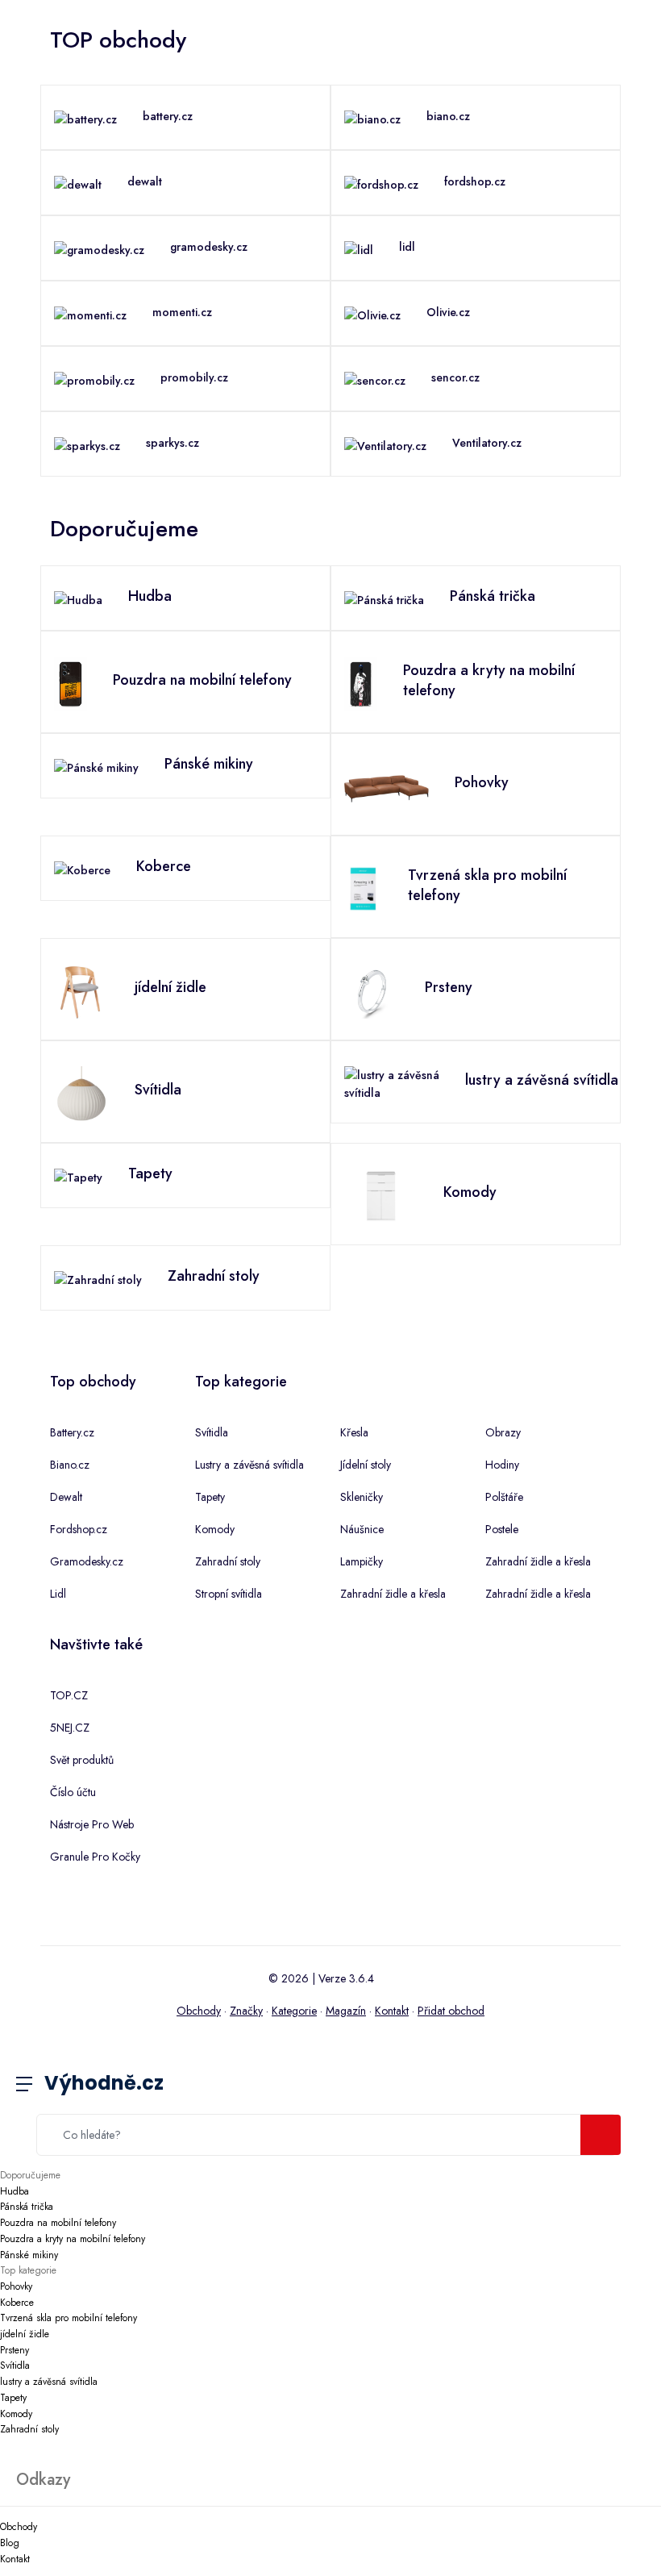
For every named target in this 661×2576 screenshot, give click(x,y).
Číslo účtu (73, 1792)
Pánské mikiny (29, 2255)
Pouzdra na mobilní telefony (58, 2223)
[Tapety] (78, 1176)
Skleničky (362, 1497)
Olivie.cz (448, 312)
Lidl (58, 1594)
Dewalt (66, 1497)
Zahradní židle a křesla (393, 1594)
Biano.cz (70, 1465)
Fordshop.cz (79, 1529)
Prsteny (15, 2350)
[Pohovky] (387, 785)
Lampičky (362, 1561)
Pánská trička (27, 2207)
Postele (502, 1529)
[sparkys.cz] (87, 444)
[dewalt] (78, 183)
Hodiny (502, 1465)
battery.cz (168, 116)
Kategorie (294, 2011)
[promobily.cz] (94, 379)
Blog (10, 2543)
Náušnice (362, 1529)
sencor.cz (455, 377)
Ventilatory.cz (487, 443)
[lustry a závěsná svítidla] (392, 1082)
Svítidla (212, 1432)
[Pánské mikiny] (96, 766)
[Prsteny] (372, 990)
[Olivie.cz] (372, 314)
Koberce (17, 2303)
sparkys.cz (173, 443)
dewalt (145, 181)
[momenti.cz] (90, 314)
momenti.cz (182, 312)
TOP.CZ (69, 1695)
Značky (246, 2011)
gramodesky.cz (209, 247)
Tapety (210, 1497)
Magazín (346, 2011)
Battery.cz (72, 1432)
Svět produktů (82, 1760)
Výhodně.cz (104, 2083)
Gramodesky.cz (87, 1561)
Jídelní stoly (366, 1465)
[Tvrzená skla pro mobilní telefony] (363, 887)
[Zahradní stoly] (98, 1278)
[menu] (36, 2085)
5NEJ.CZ (70, 1728)
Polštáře (504, 1497)
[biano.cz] (372, 118)
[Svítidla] (81, 1092)
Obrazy (503, 1432)
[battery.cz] (85, 118)
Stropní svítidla (229, 1594)
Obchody (199, 2011)
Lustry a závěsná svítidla (249, 1465)
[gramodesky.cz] (99, 248)
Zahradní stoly (228, 1561)
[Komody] (381, 1194)
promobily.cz (194, 377)
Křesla (354, 1432)
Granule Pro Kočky (95, 1857)
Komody (215, 1529)
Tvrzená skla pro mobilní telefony (69, 2318)
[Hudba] (78, 598)
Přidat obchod (451, 2011)
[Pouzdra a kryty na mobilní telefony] (361, 682)
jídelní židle (25, 2334)
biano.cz (448, 116)
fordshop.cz (475, 181)
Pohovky (16, 2286)
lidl (407, 247)
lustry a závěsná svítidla (49, 2382)
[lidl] (359, 248)
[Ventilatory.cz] (385, 444)
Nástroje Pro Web (92, 1824)
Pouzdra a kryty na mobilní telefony (73, 2239)
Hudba (15, 2191)
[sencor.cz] (375, 379)
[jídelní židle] (81, 990)
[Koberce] (82, 869)
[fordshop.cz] (381, 183)
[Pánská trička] (384, 598)
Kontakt (392, 2011)
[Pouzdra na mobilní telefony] (71, 682)
